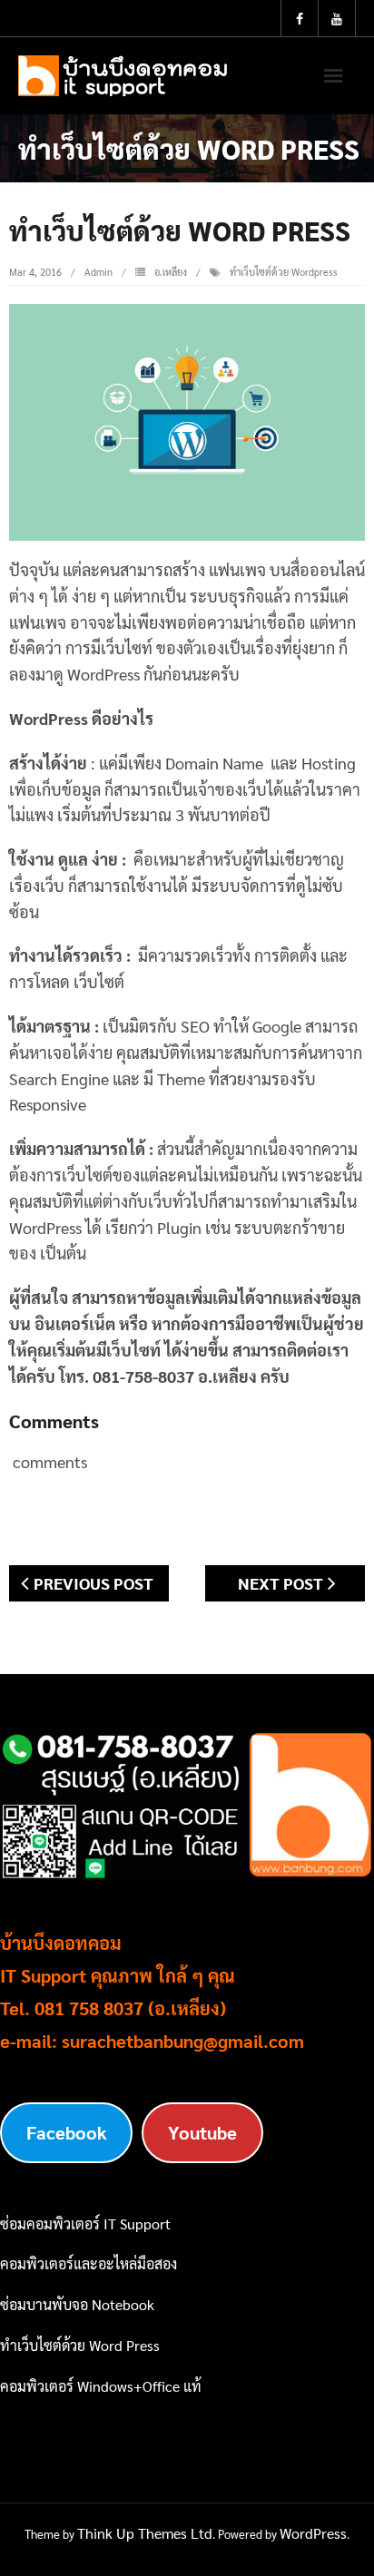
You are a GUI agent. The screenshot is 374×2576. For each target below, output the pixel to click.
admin (98, 272)
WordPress (313, 2533)
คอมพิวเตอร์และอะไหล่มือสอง (89, 2263)
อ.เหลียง (171, 272)
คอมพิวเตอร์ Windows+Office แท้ (101, 2386)
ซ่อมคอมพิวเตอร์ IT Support (85, 2223)
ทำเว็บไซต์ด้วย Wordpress (284, 272)
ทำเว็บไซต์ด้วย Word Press (80, 2345)
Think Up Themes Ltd (145, 2533)
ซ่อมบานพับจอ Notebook (77, 2304)
